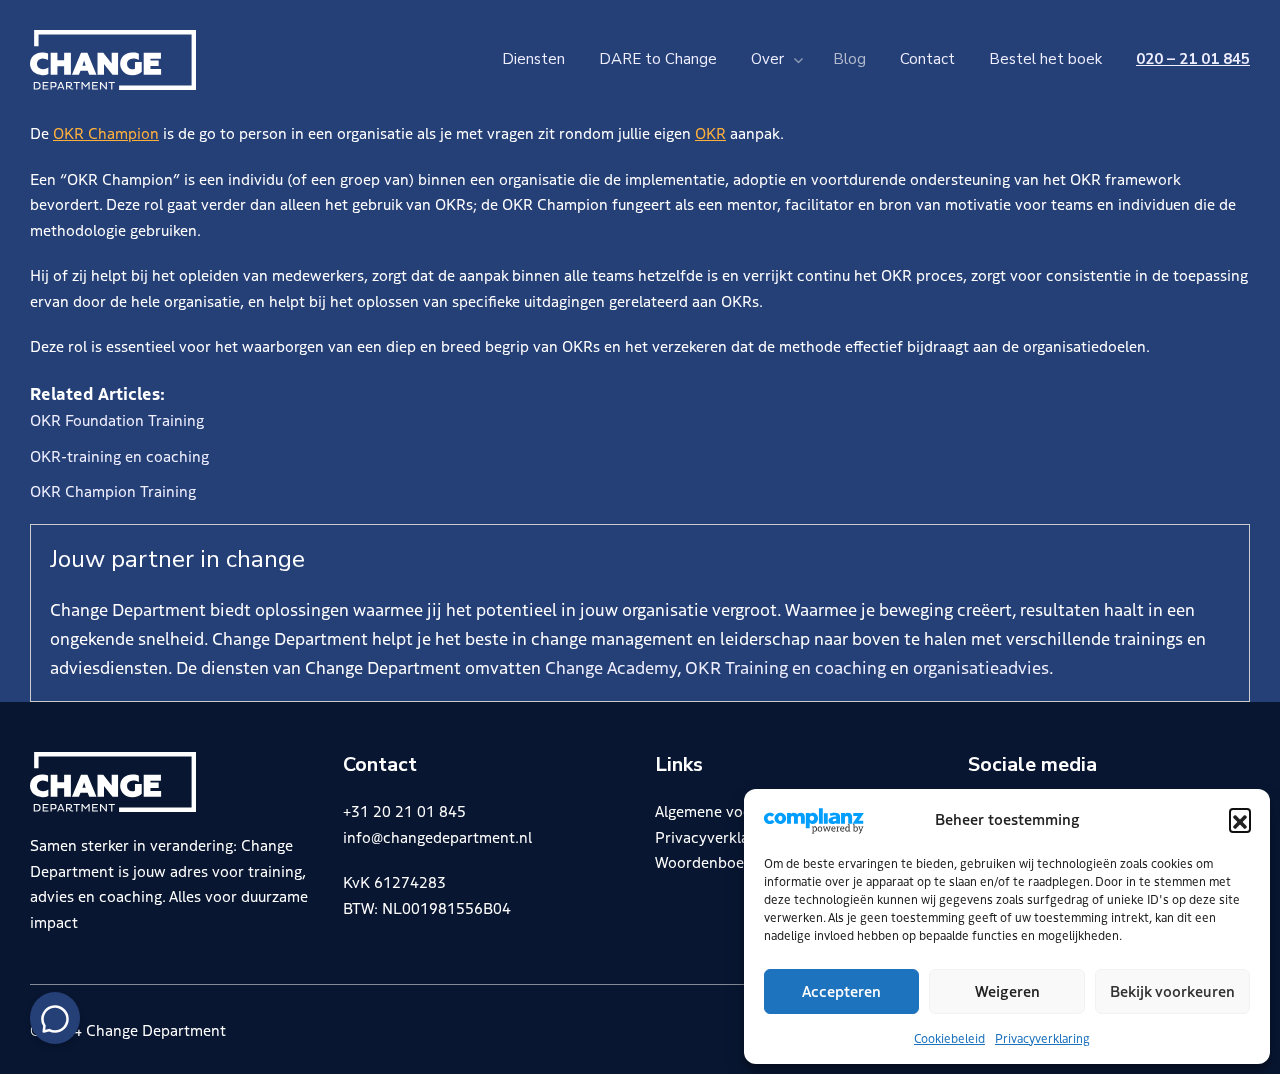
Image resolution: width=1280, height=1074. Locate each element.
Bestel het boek (1045, 59)
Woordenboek (703, 861)
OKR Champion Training (113, 490)
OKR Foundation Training (117, 419)
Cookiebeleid (949, 1037)
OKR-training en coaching (119, 455)
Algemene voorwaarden (736, 810)
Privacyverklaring (1042, 1037)
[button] (1240, 819)
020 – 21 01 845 (1193, 59)
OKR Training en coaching (785, 666)
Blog (849, 59)
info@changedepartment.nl (437, 836)
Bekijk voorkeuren (1172, 990)
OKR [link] (710, 132)
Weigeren (1007, 990)
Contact (927, 59)
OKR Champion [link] (106, 132)
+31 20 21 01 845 (404, 810)
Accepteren (841, 990)
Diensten (533, 59)
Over (767, 59)
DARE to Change (658, 59)
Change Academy (611, 666)
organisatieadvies (981, 666)
